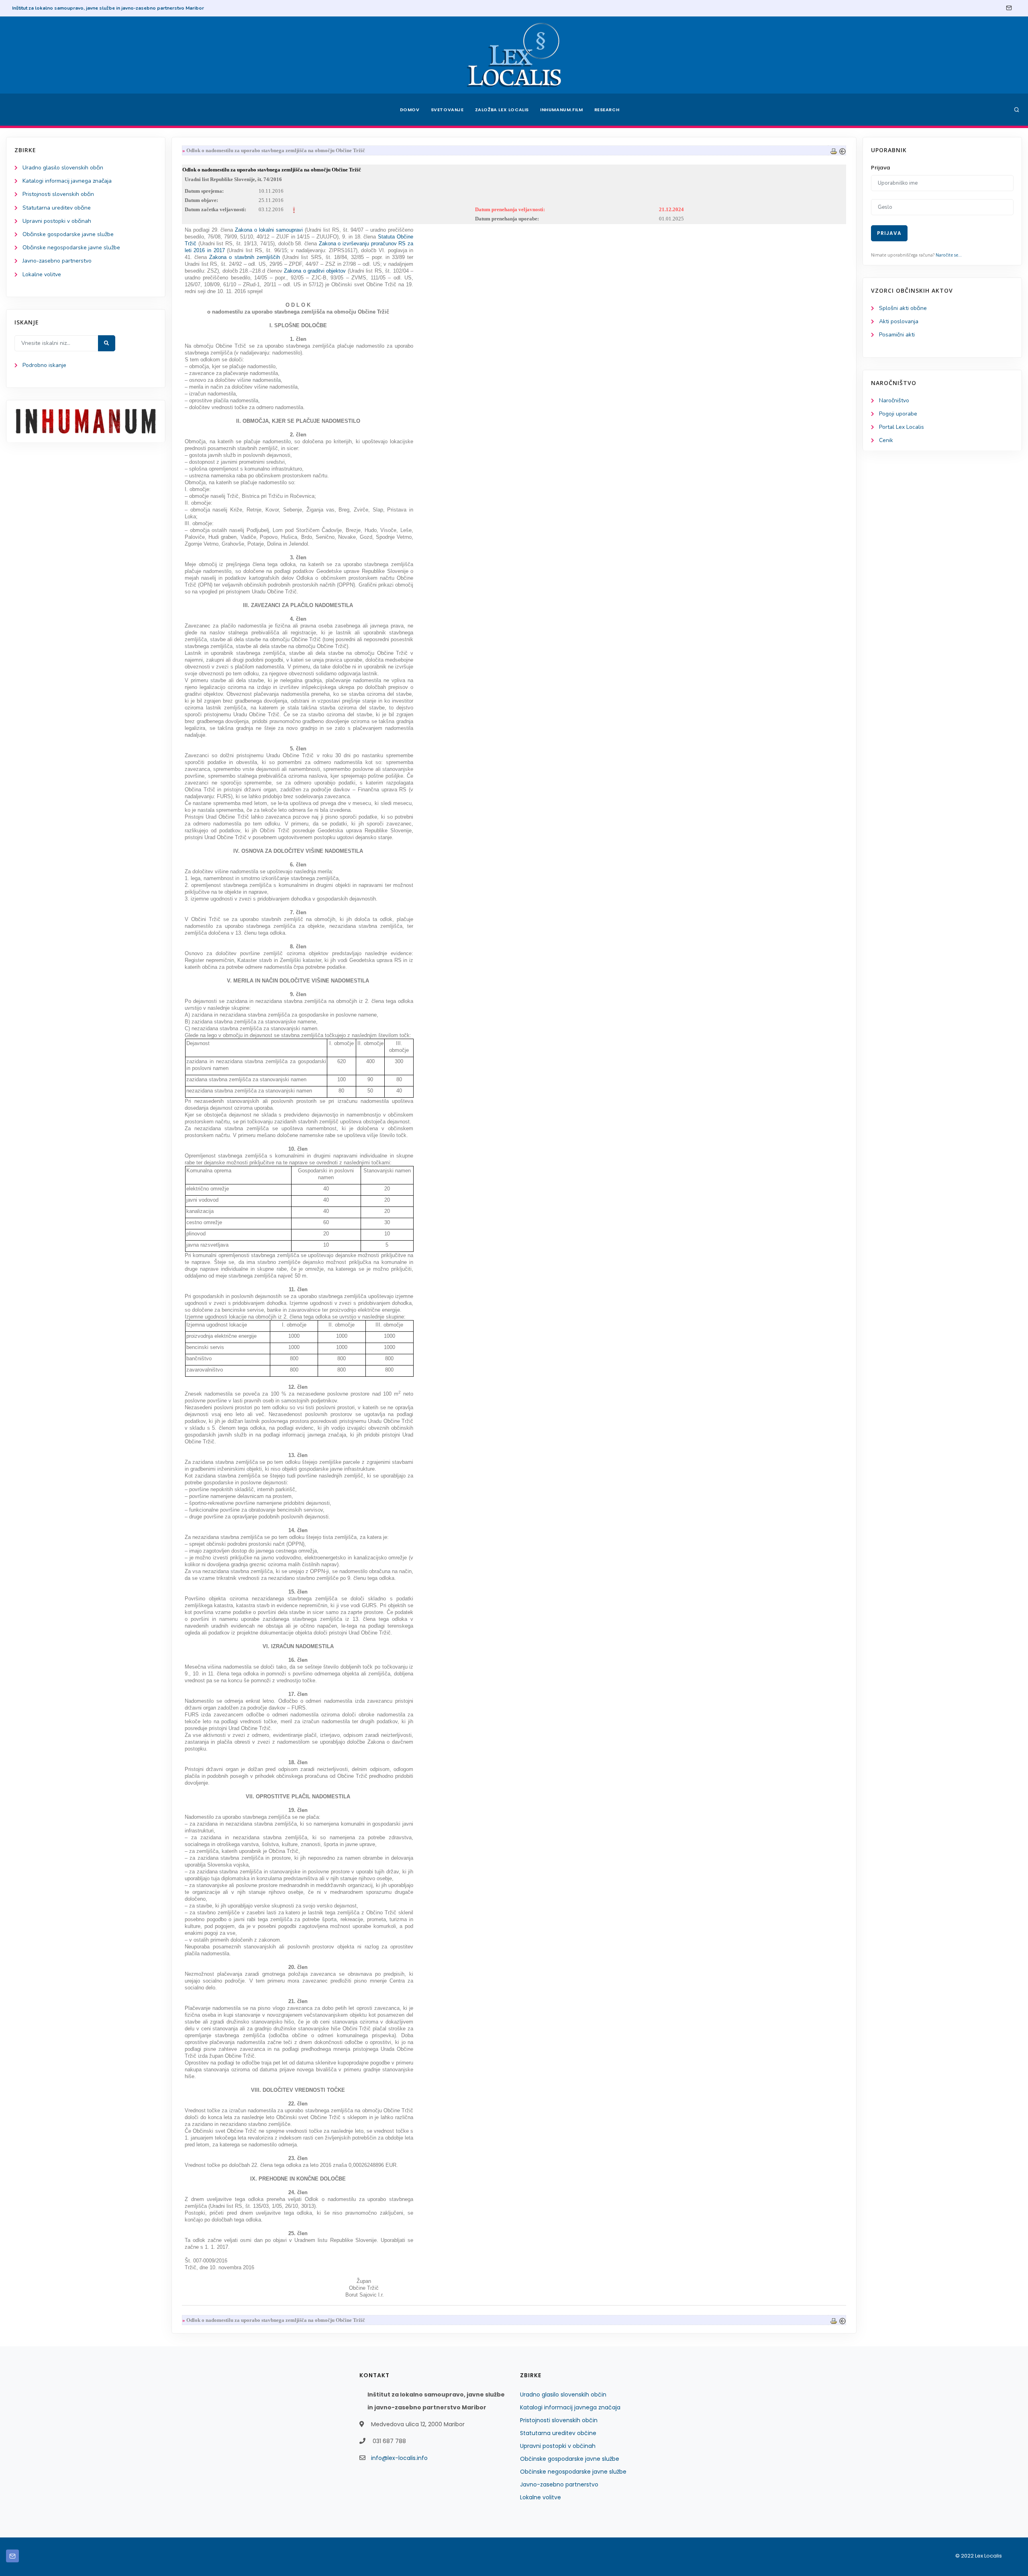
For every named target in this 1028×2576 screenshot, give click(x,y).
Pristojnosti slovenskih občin (58, 194)
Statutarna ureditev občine (57, 208)
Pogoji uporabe (898, 414)
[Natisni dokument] (834, 150)
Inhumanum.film (561, 110)
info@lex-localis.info (399, 2458)
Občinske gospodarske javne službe (68, 234)
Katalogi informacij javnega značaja (67, 181)
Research (607, 110)
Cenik (886, 440)
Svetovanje (447, 110)
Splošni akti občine (903, 308)
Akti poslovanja (899, 321)
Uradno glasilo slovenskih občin (63, 168)
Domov (410, 110)
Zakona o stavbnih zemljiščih (246, 257)
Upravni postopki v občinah (57, 221)
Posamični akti (897, 335)
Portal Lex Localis (902, 427)
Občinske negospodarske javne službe (71, 248)
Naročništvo (894, 400)
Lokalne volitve (42, 274)
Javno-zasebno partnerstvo (57, 261)
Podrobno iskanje (44, 365)
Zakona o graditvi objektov (316, 271)
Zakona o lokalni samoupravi (270, 230)
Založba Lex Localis (502, 110)
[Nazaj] (842, 150)
